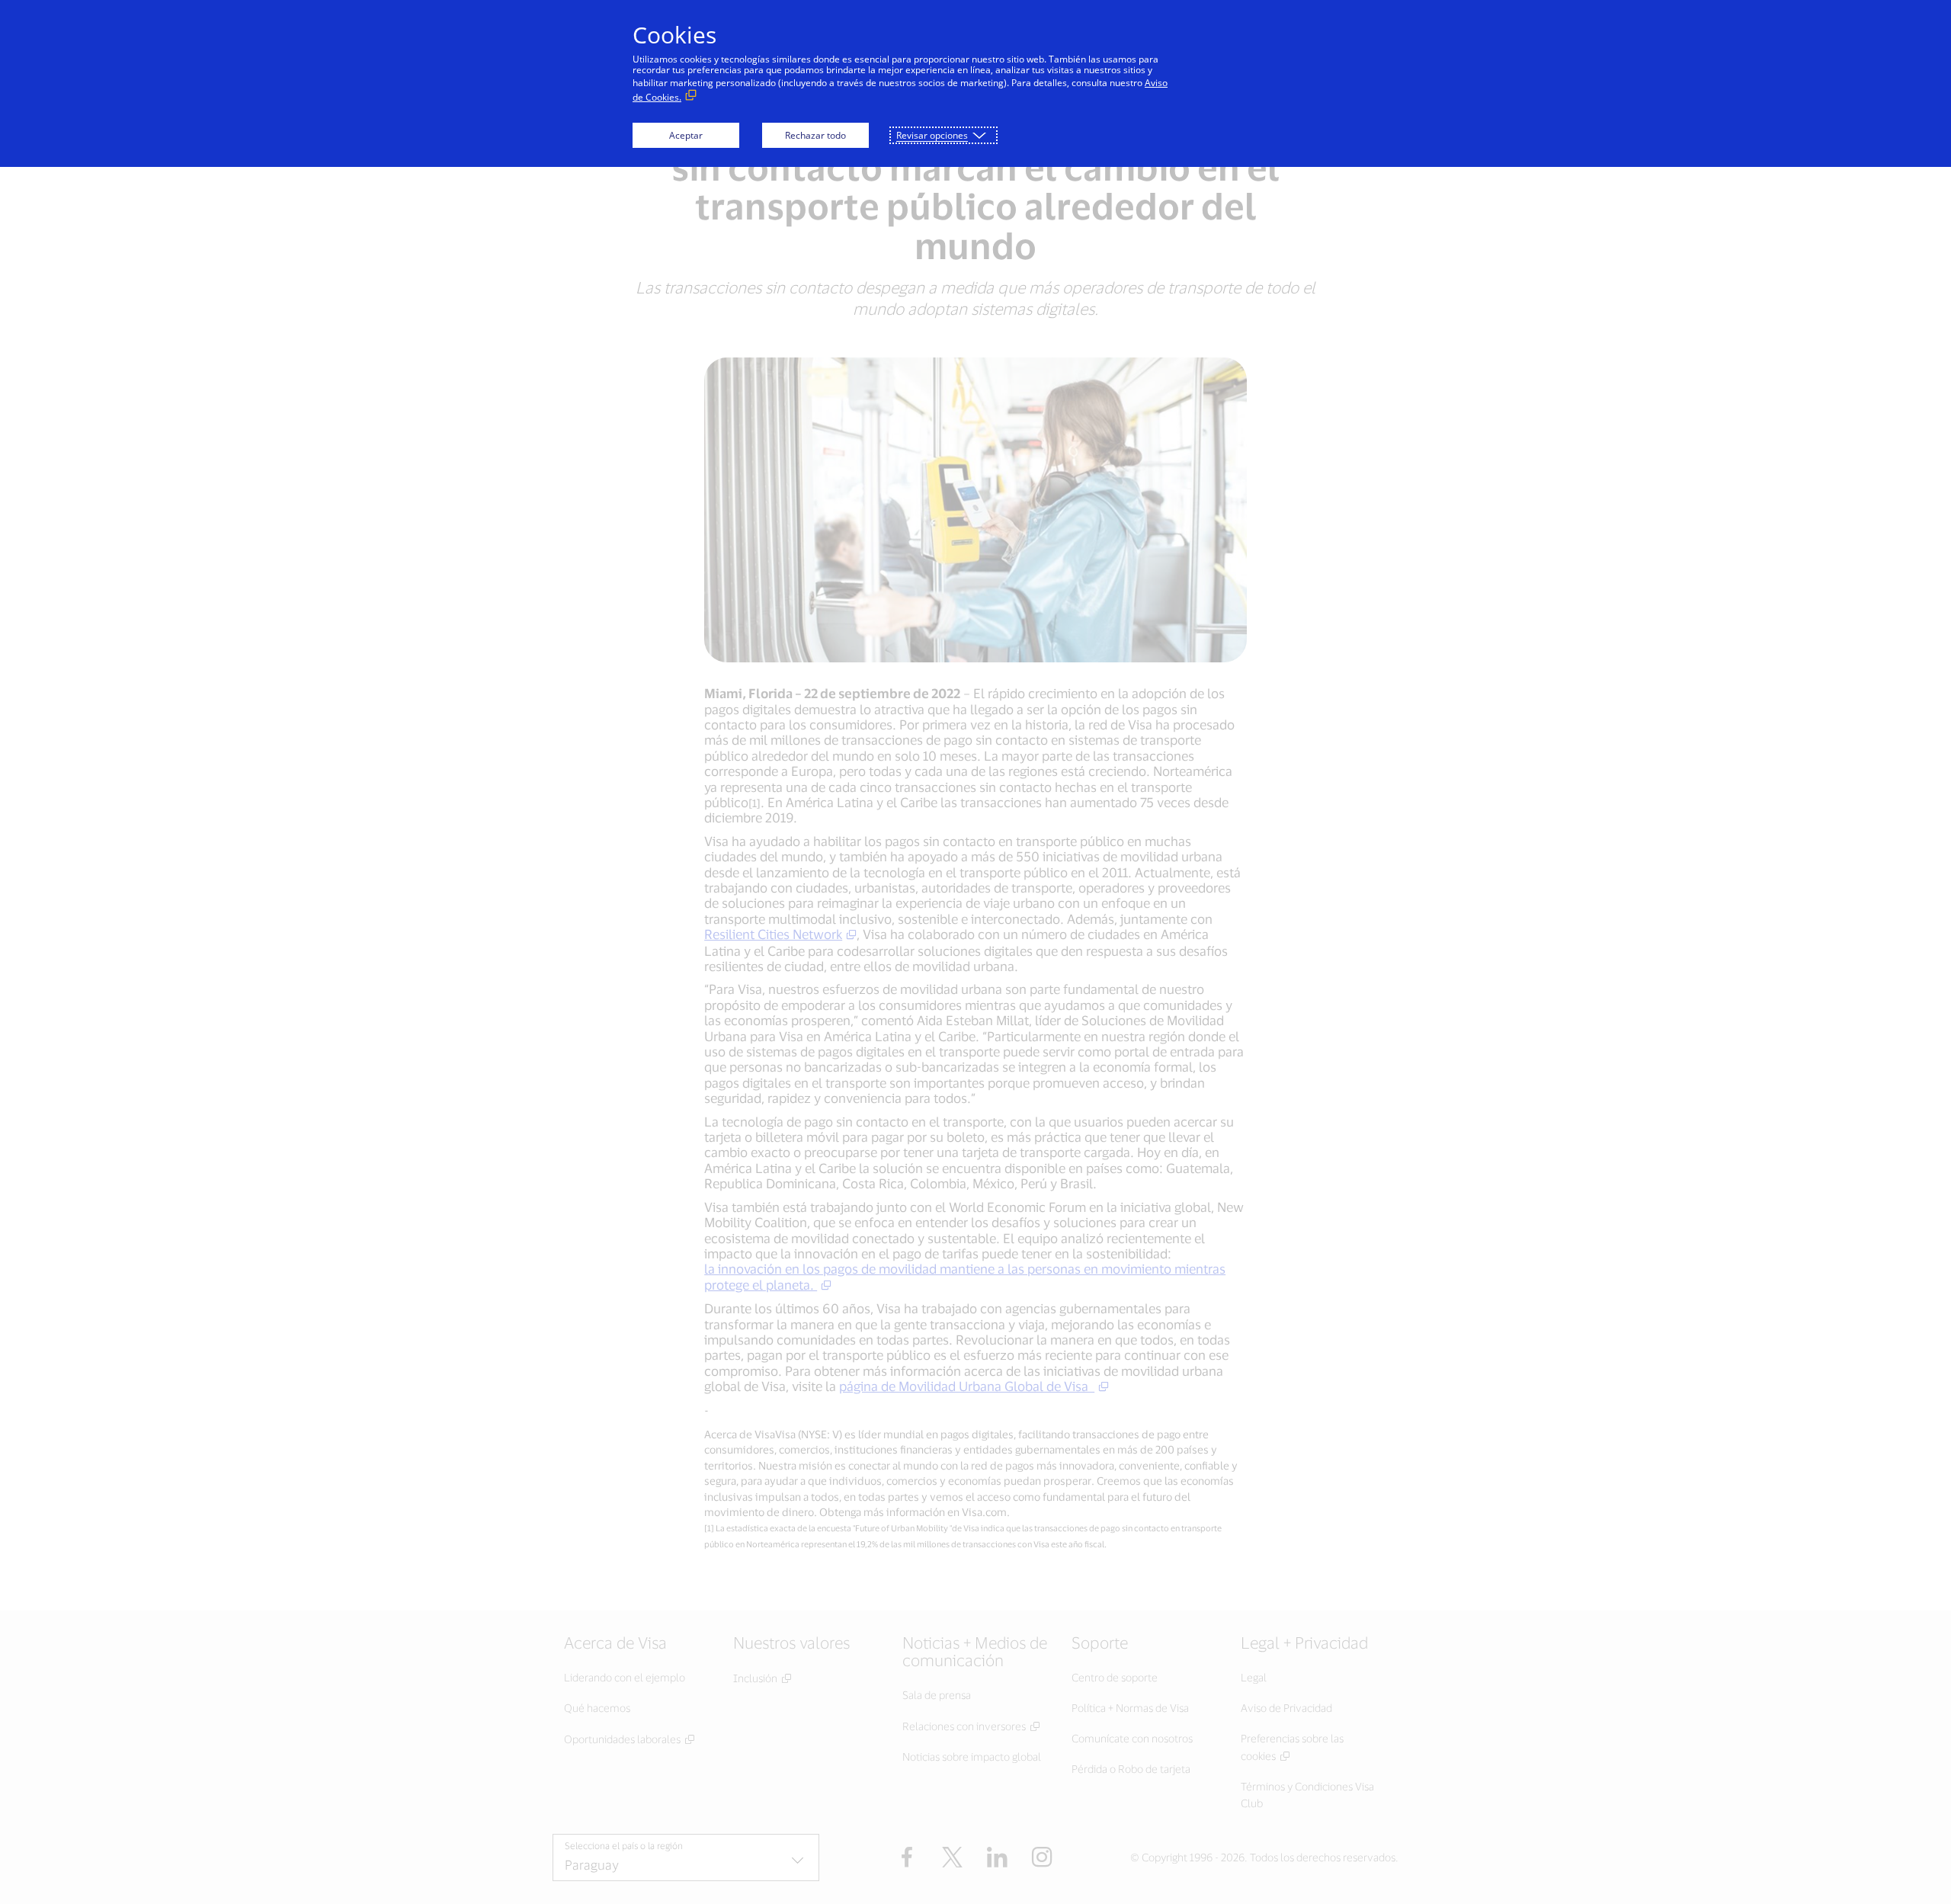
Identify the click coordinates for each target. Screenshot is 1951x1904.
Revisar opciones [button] (932, 135)
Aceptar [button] (686, 135)
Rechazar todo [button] (815, 135)
